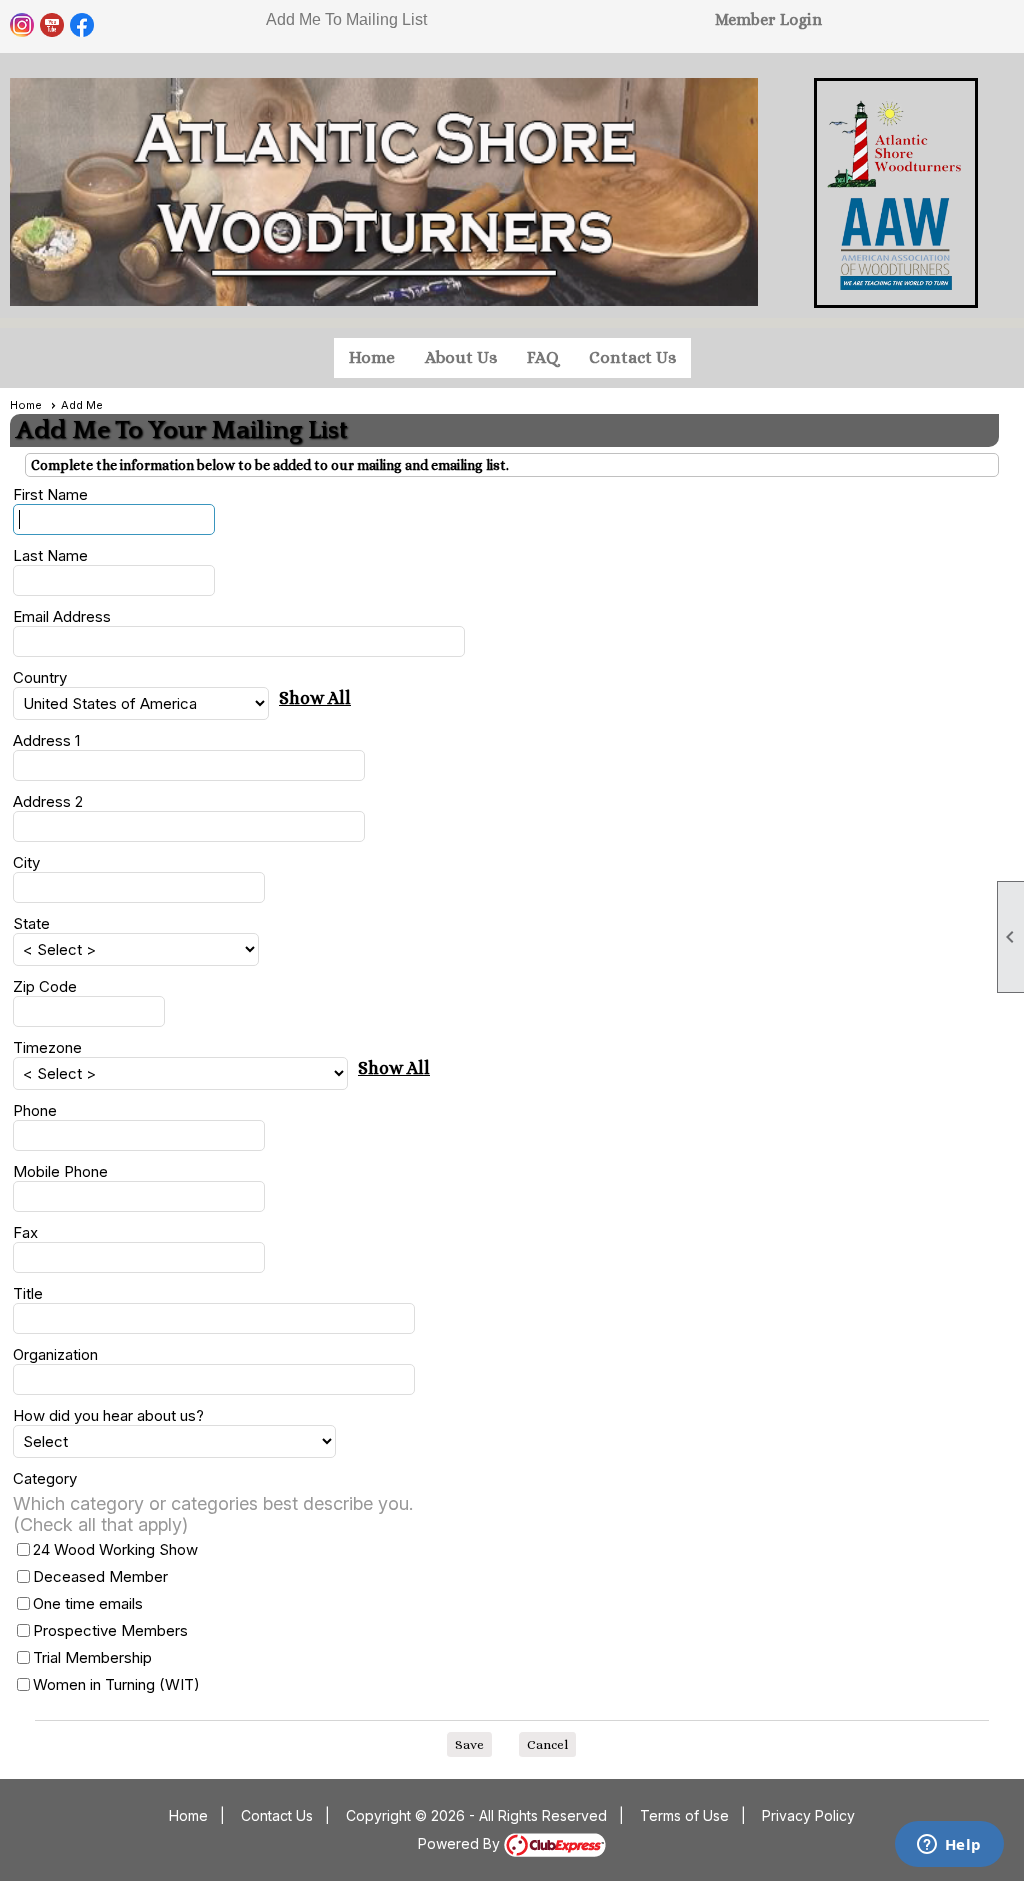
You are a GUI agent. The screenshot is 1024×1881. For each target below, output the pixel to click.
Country (40, 677)
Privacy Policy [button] (808, 1815)
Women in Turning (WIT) (116, 1684)
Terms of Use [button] (684, 1815)
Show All (315, 698)
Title (28, 1293)
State (31, 923)
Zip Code (45, 986)
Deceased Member (100, 1576)
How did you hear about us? (108, 1415)
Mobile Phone (60, 1171)
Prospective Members (110, 1630)
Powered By (461, 1843)
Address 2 (48, 801)
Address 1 (46, 740)
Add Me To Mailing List (346, 19)
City (26, 862)
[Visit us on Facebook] (82, 25)
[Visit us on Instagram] (22, 25)
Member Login (768, 19)
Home (372, 357)
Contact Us (632, 357)
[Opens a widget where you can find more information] (949, 1846)
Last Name (50, 555)
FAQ (543, 357)
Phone (35, 1110)
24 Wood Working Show (115, 1549)
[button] (470, 1745)
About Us (461, 357)
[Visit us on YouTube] (52, 25)
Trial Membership (92, 1657)
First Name (50, 494)
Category (45, 1478)
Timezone (47, 1047)
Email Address (62, 616)
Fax (25, 1232)
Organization (55, 1354)
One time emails (88, 1603)
